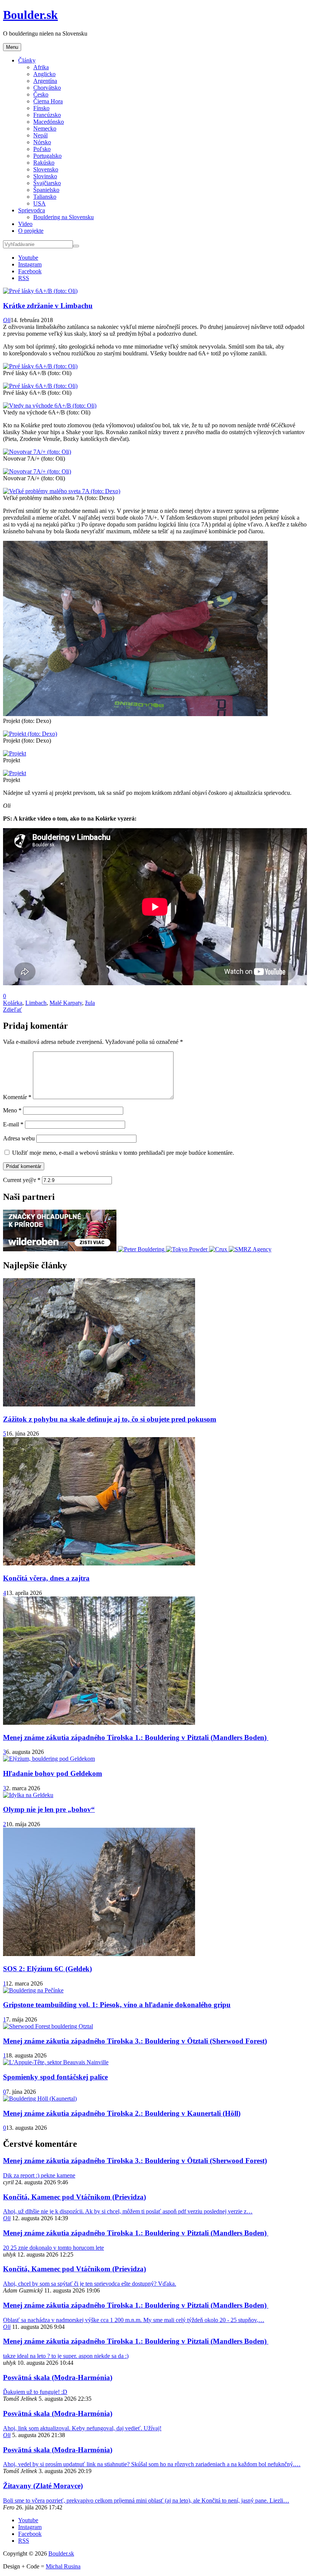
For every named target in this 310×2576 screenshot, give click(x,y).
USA (40, 203)
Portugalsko (47, 156)
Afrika (41, 67)
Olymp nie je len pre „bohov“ (49, 1809)
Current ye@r (22, 1180)
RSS (24, 278)
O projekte (31, 231)
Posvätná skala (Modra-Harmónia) (58, 2377)
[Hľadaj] (76, 246)
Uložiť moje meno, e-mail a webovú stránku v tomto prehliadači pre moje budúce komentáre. (123, 1153)
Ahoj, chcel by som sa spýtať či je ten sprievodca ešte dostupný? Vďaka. (90, 2284)
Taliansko (45, 197)
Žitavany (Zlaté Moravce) (43, 2486)
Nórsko (42, 142)
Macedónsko (49, 122)
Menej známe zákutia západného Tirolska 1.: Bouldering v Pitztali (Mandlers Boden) (136, 1737)
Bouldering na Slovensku (64, 217)
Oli (7, 320)
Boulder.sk (30, 15)
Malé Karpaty (66, 1003)
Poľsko (42, 149)
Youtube (28, 258)
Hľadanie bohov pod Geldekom (53, 1773)
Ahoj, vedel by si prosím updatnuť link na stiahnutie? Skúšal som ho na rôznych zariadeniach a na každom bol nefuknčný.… (152, 2464)
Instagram (30, 264)
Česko (41, 94)
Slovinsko (45, 176)
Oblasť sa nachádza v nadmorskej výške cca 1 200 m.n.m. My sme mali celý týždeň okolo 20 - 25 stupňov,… (134, 2320)
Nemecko (45, 128)
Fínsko (41, 108)
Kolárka (13, 1003)
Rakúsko (44, 163)
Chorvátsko (47, 88)
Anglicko (44, 74)
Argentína (45, 81)
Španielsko (46, 190)
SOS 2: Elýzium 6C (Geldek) (47, 1969)
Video (25, 224)
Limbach (36, 1003)
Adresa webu (19, 1138)
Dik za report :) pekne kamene (39, 2175)
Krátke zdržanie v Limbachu (48, 306)
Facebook (30, 271)
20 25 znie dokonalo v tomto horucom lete (53, 2248)
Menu (12, 47)
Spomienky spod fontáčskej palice (55, 2077)
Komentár (17, 1097)
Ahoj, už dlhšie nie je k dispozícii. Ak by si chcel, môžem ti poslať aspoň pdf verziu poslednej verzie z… (128, 2211)
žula (90, 1003)
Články (27, 60)
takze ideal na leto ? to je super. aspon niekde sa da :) (66, 2356)
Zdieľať (12, 1010)
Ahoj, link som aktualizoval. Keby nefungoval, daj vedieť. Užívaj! (82, 2428)
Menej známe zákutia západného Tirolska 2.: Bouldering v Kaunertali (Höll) (122, 2113)
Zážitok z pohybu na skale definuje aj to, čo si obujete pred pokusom (110, 1419)
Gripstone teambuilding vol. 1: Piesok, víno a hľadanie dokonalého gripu (117, 2005)
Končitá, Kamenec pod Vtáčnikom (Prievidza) (74, 2197)
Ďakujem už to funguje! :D (35, 2392)
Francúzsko (47, 115)
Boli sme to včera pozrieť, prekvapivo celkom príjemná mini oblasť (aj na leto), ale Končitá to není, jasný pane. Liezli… (146, 2500)
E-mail (13, 1124)
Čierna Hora (48, 101)
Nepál (40, 135)
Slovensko (46, 169)
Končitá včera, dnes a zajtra (46, 1578)
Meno (12, 1110)
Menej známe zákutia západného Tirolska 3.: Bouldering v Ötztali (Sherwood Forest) (135, 2041)
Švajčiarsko (47, 183)
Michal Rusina (63, 2566)
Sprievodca (32, 210)
